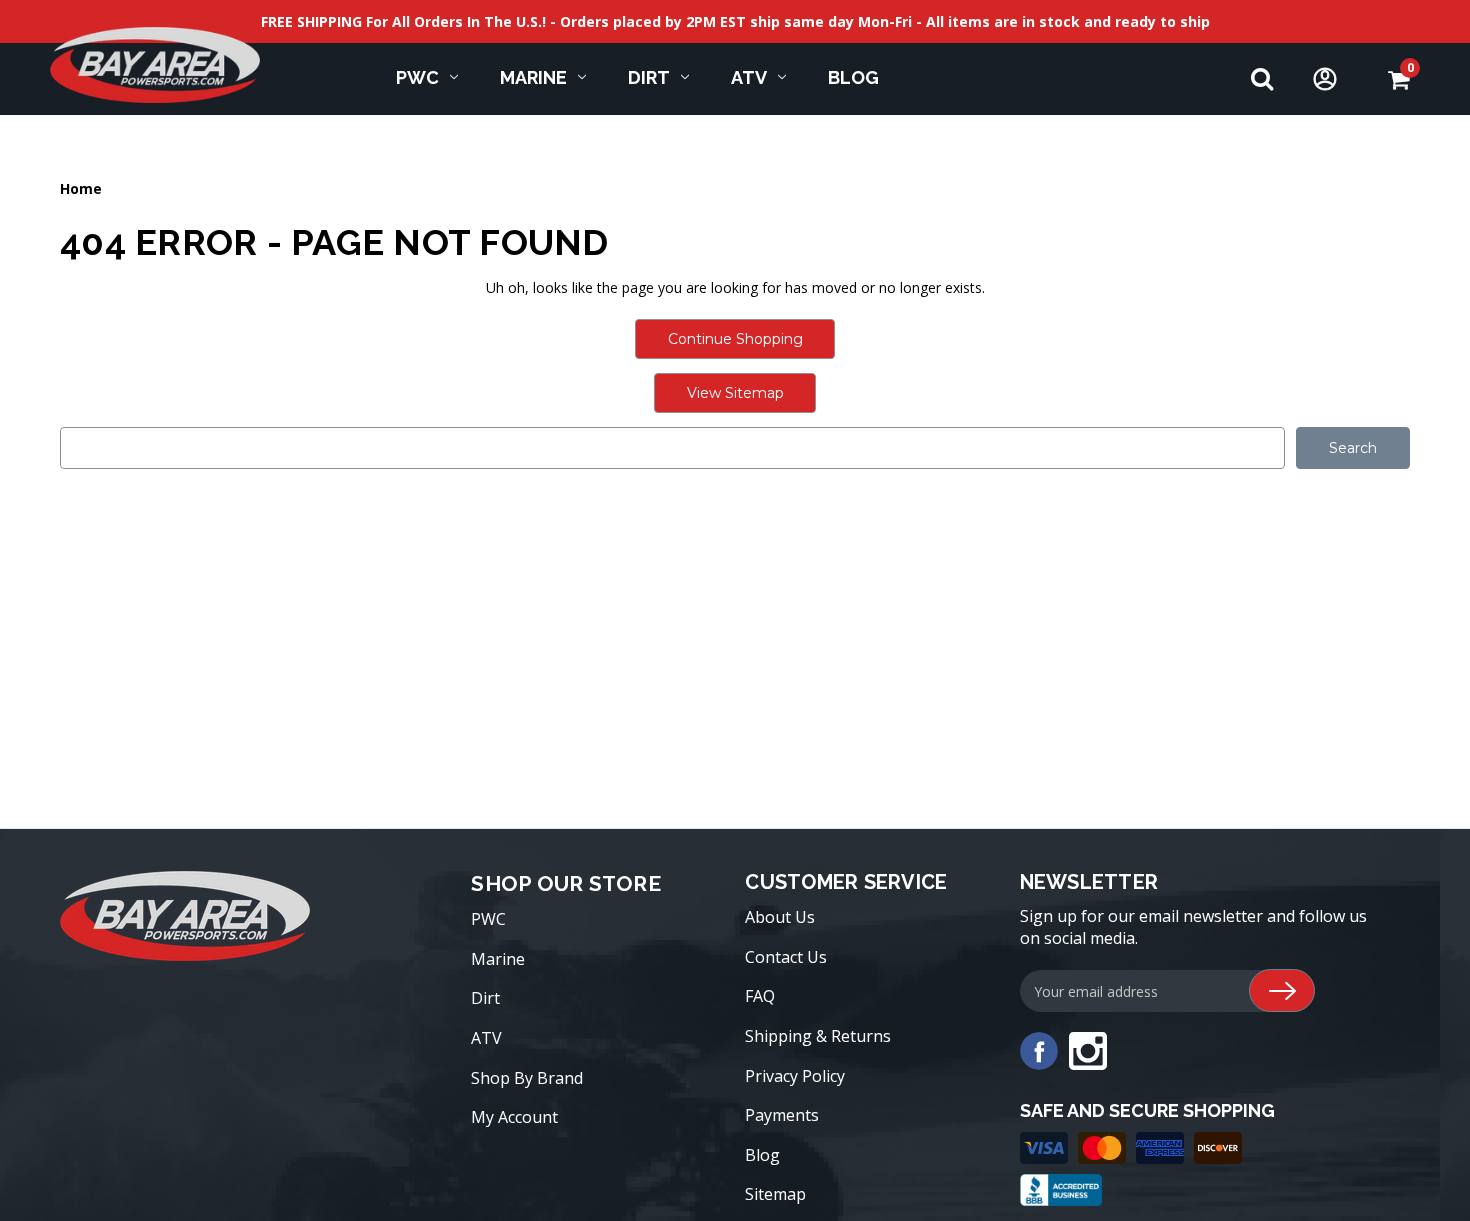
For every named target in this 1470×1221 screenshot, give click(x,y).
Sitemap (775, 1194)
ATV (749, 77)
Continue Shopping (735, 339)
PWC (417, 77)
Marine (533, 77)
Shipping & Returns (818, 1036)
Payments (782, 1115)
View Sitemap (735, 393)
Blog (853, 77)
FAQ (760, 996)
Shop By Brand (527, 1078)
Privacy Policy (795, 1076)
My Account (514, 1117)
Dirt (649, 77)
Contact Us (786, 957)
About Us (780, 917)
